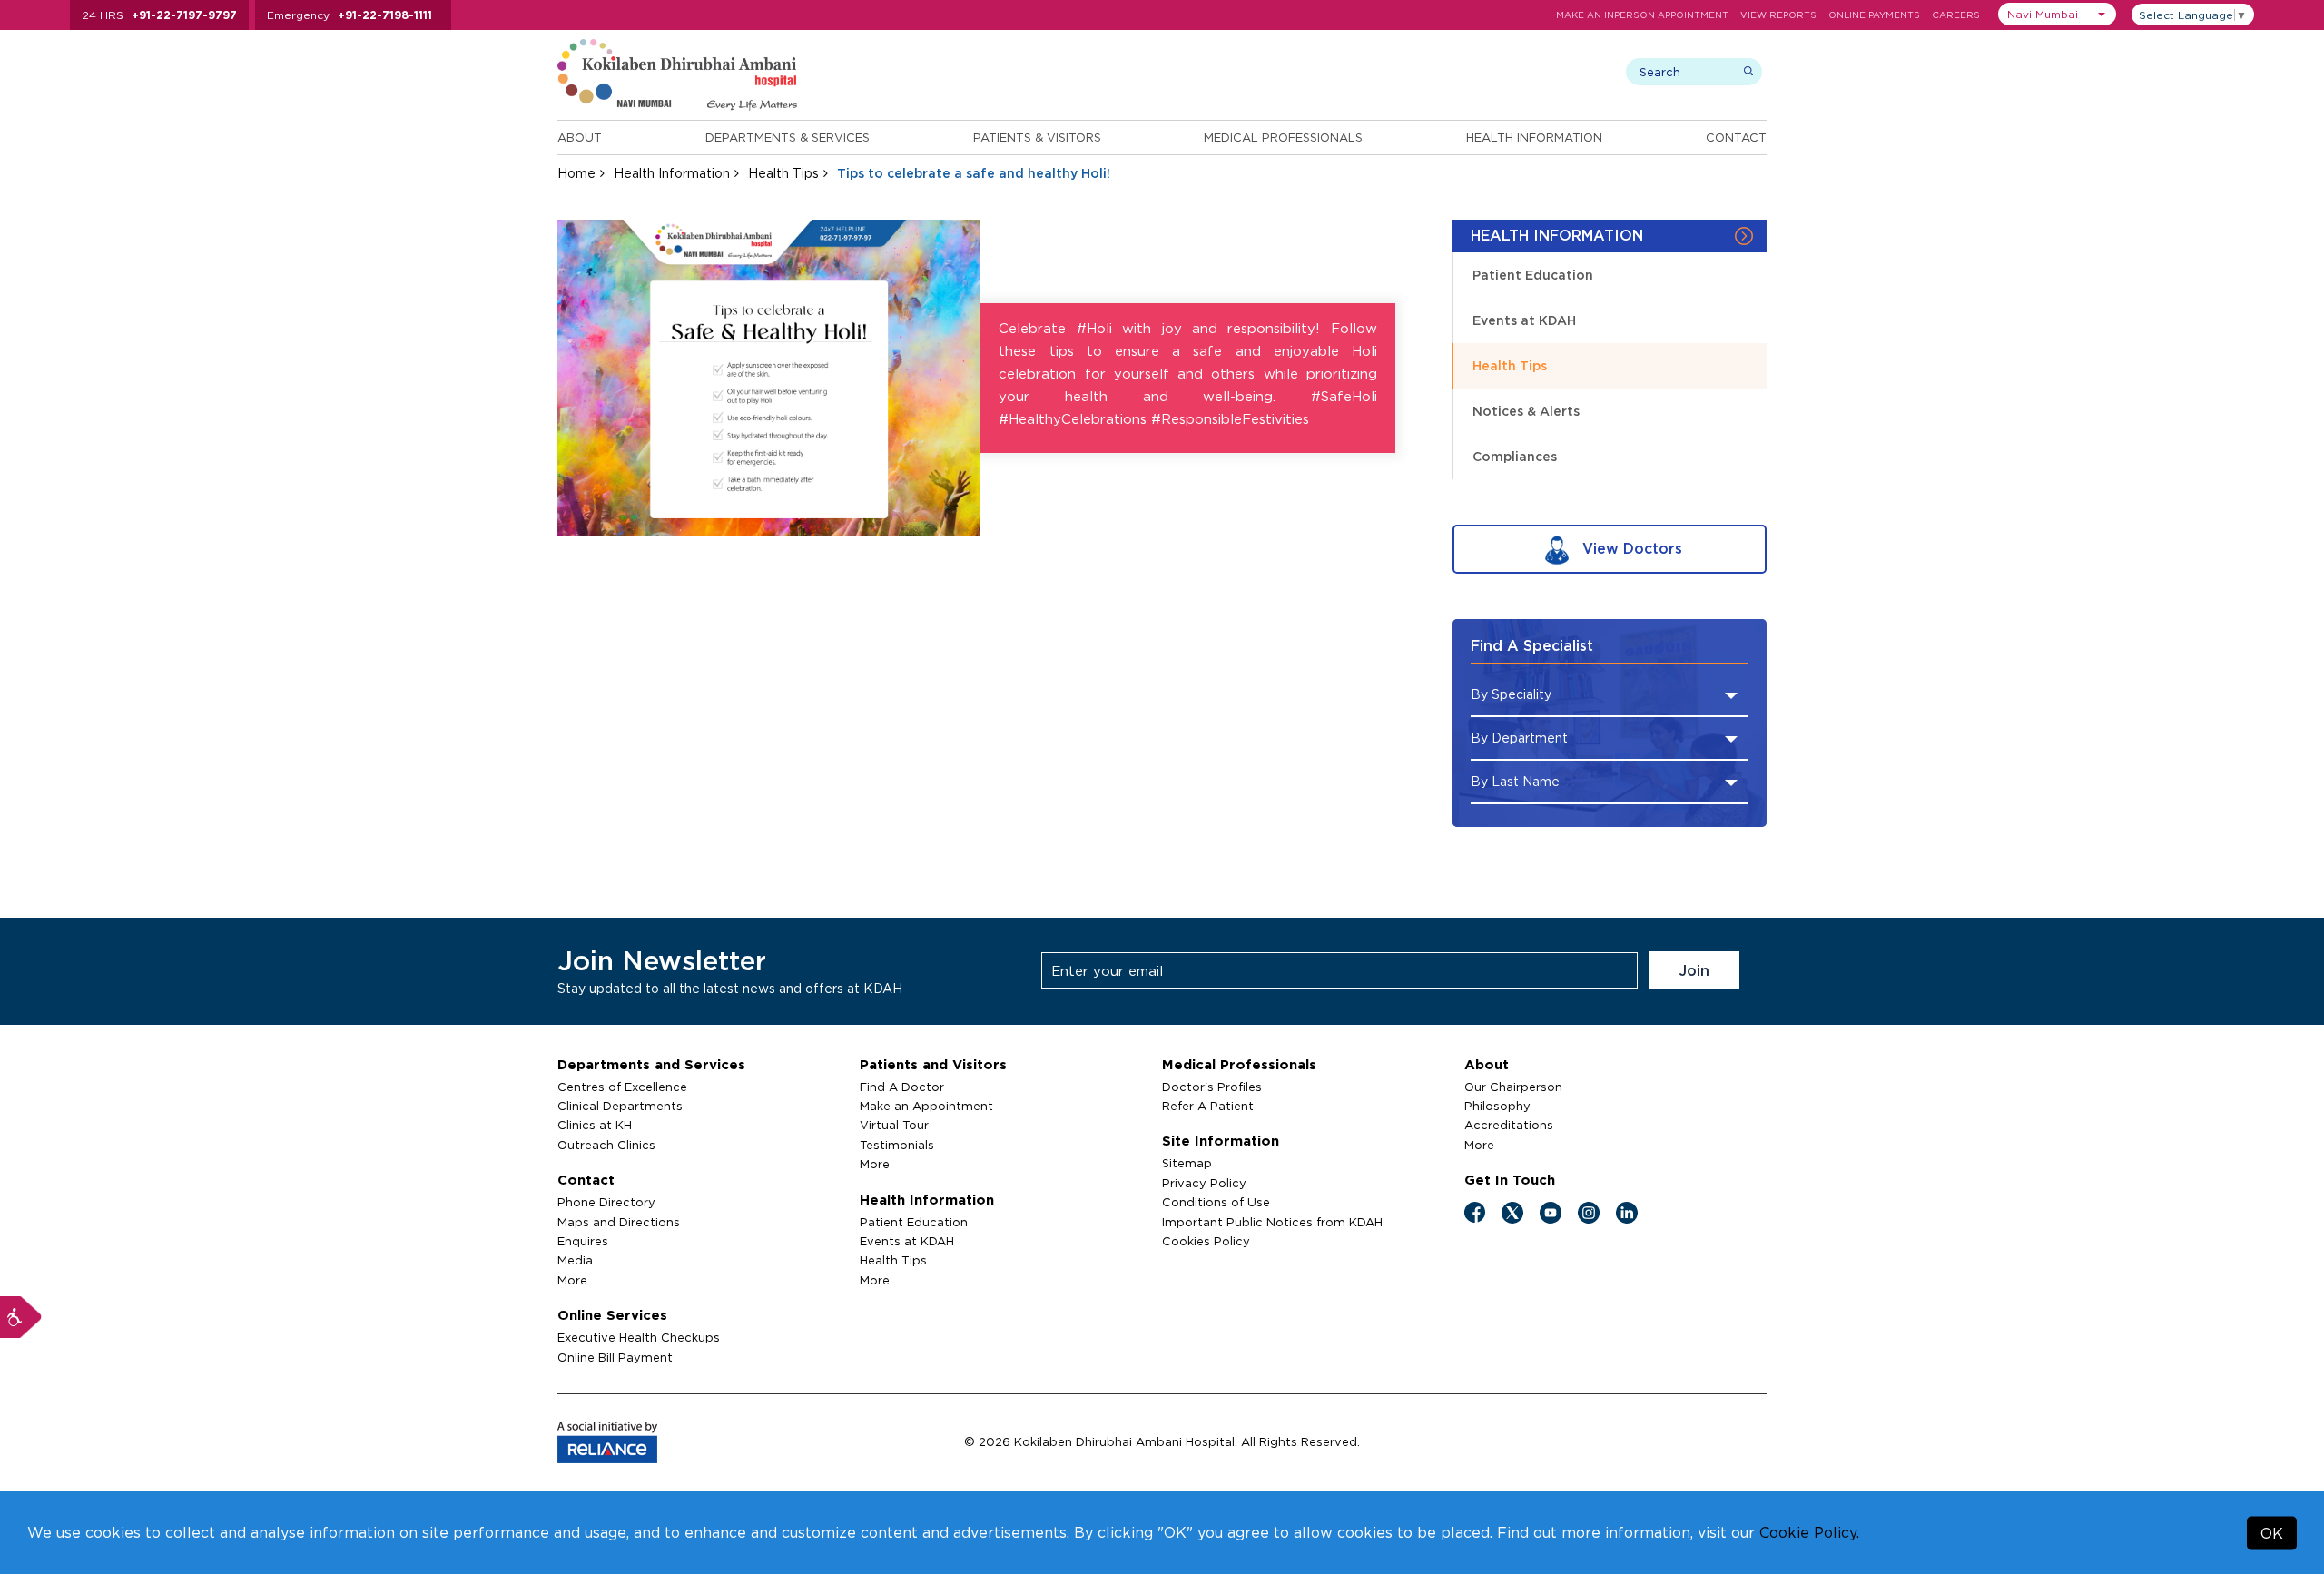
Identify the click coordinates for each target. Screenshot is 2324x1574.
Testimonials (897, 1145)
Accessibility (21, 1317)
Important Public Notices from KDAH (1272, 1222)
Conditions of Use (1216, 1202)
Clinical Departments (620, 1106)
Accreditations (1509, 1125)
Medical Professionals (1283, 137)
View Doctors (1630, 548)
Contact (1736, 137)
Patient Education (1533, 275)
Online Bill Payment (615, 1357)
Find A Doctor (902, 1087)
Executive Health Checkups (639, 1337)
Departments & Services (788, 137)
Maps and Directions (619, 1222)
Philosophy (1497, 1106)
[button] (2057, 14)
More (572, 1280)
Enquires (583, 1241)
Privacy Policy (1204, 1183)
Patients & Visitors (1037, 137)
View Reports (1778, 15)
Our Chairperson (1513, 1087)
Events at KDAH (1524, 320)
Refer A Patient (1208, 1106)
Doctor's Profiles (1212, 1087)
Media (575, 1260)
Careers (1956, 15)
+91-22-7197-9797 (184, 15)
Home (576, 173)
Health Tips (783, 173)
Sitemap (1187, 1163)
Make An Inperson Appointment (1642, 15)
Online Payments (1874, 15)
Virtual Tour (894, 1125)
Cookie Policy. (1809, 1532)
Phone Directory (606, 1202)
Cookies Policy (1206, 1241)
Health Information (1534, 137)
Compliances (1515, 456)
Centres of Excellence (622, 1087)
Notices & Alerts (1526, 411)
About (580, 137)
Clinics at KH (595, 1125)
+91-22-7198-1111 (385, 15)
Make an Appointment (926, 1106)
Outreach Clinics (606, 1145)
